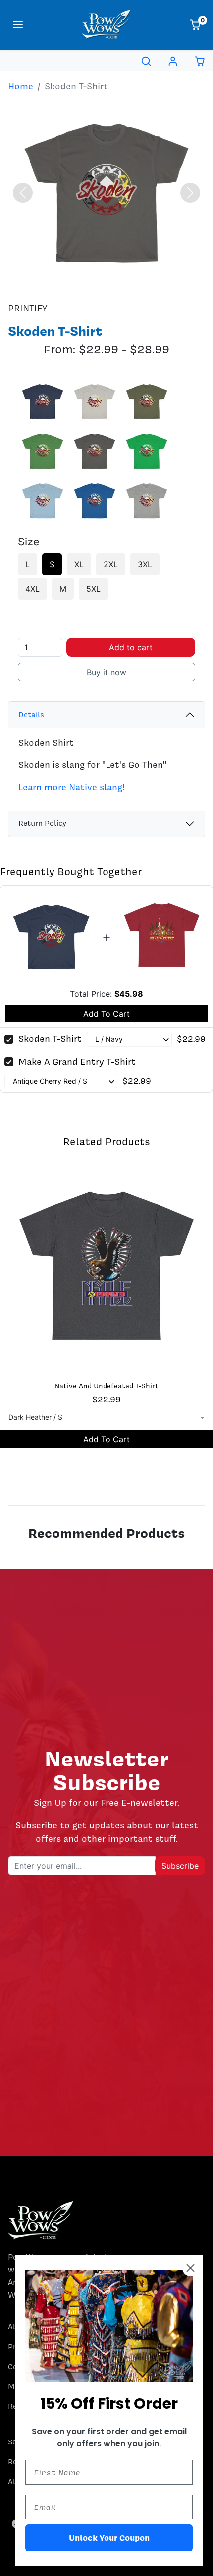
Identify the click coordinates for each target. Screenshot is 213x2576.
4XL (32, 589)
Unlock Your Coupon (109, 2538)
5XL (93, 589)
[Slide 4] (89, 284)
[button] (18, 25)
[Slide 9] (178, 284)
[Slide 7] (142, 284)
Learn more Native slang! (72, 787)
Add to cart (131, 647)
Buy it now (106, 672)
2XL (111, 564)
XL (79, 564)
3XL (145, 564)
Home (21, 86)
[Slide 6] (124, 284)
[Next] (190, 193)
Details (31, 715)
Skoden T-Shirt (50, 1039)
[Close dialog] (190, 2268)
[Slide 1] (35, 284)
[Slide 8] (160, 284)
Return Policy (42, 823)
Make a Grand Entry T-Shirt (77, 1061)
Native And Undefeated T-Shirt (106, 1386)
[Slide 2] (53, 284)
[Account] (173, 61)
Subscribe (180, 1866)
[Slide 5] (106, 284)
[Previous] (23, 193)
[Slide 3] (71, 284)
